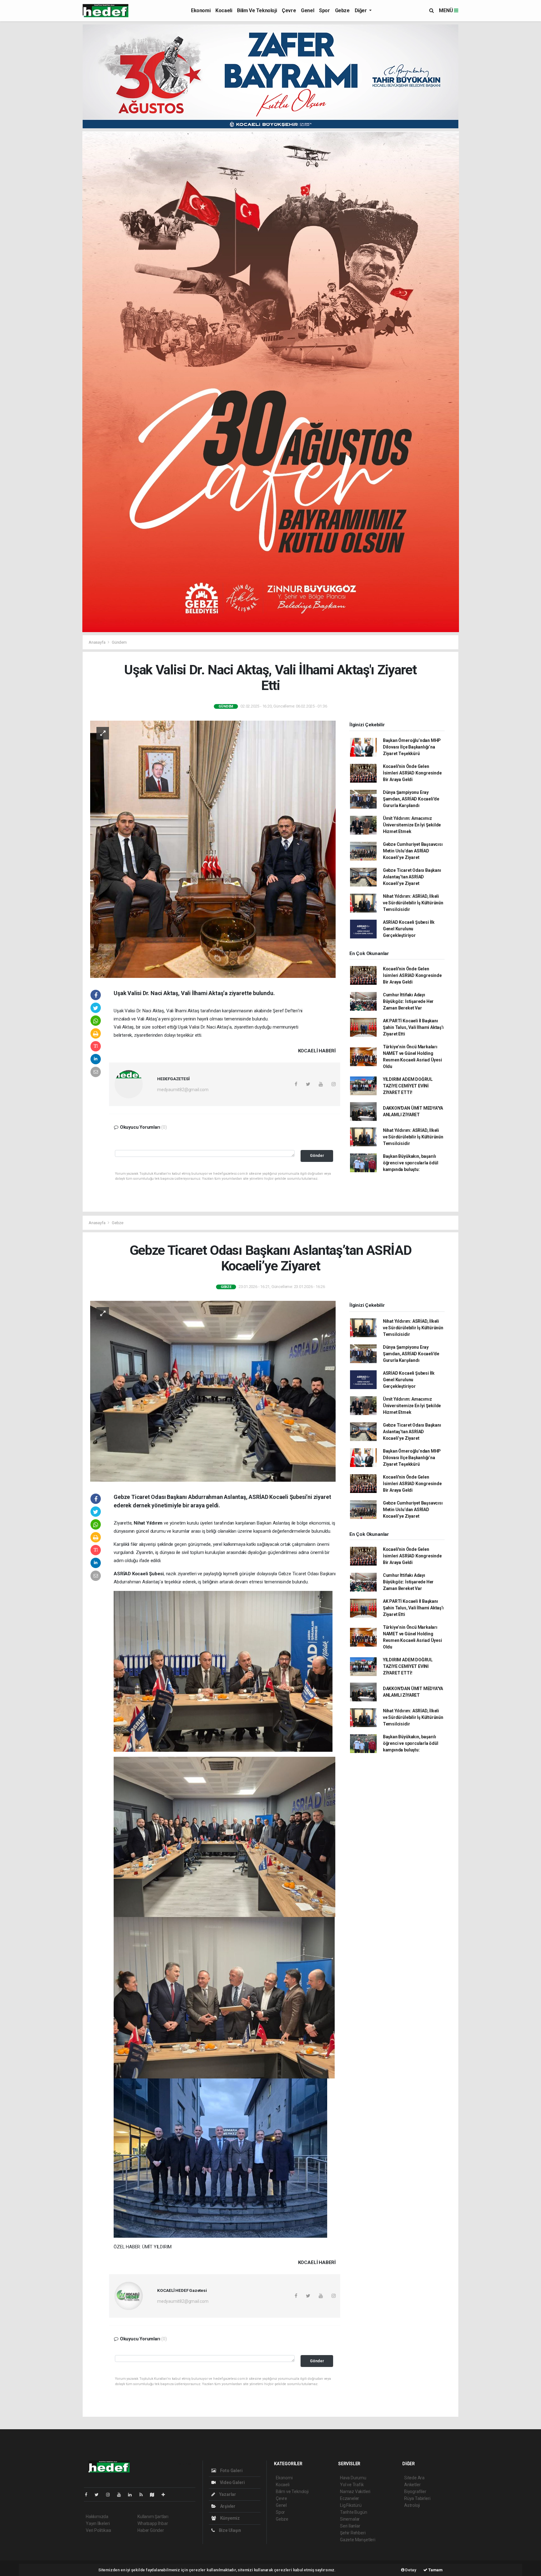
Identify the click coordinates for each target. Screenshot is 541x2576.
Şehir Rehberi (353, 2533)
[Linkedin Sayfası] (132, 2495)
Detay (410, 2570)
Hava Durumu (353, 2478)
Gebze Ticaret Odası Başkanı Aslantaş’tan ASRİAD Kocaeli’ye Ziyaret (412, 877)
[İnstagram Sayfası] (111, 2495)
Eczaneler (350, 2498)
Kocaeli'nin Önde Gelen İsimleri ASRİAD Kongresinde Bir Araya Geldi (412, 773)
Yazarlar (227, 2494)
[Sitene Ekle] (166, 2495)
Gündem (119, 642)
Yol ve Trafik (352, 2485)
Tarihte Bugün (354, 2512)
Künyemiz (229, 2518)
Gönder (317, 1155)
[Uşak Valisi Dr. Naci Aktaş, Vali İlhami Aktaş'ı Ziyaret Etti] (213, 849)
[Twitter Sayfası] (99, 2495)
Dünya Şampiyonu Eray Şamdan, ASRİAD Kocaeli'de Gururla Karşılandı (411, 799)
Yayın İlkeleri (98, 2523)
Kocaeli (224, 10)
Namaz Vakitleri (355, 2492)
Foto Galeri (231, 2471)
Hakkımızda (97, 2517)
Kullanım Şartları (153, 2517)
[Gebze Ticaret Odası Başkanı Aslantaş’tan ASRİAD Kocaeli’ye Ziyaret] (213, 1391)
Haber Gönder (151, 2530)
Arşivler (227, 2506)
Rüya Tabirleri (417, 2498)
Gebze (342, 10)
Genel (307, 10)
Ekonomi (201, 10)
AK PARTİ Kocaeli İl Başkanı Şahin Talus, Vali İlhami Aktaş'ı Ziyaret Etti (413, 1027)
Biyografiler (415, 2492)
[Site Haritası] (155, 2495)
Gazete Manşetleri (358, 2540)
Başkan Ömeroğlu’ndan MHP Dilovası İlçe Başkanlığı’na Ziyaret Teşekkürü (412, 747)
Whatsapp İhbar (153, 2523)
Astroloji (412, 2505)
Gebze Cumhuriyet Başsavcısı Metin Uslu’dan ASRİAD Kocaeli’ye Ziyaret (413, 851)
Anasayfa (97, 642)
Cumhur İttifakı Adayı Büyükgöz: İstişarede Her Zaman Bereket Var (408, 1001)
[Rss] (144, 2495)
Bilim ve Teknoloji (257, 10)
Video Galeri (232, 2482)
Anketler (412, 2485)
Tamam (435, 2570)
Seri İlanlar (350, 2526)
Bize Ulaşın (229, 2530)
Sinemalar (350, 2519)
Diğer (361, 10)
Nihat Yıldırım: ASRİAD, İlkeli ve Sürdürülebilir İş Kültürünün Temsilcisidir (413, 903)
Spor (324, 10)
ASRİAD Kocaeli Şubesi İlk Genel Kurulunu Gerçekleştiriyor (409, 929)
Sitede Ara (414, 2478)
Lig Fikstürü (351, 2505)
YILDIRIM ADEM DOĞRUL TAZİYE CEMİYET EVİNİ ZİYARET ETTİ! (408, 1086)
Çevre (289, 10)
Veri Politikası (98, 2530)
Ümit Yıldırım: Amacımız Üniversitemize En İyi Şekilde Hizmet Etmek (412, 825)
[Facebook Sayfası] (89, 2495)
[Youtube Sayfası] (121, 2495)
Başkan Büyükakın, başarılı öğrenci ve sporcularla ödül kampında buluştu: (411, 1163)
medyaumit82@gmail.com (183, 1090)
